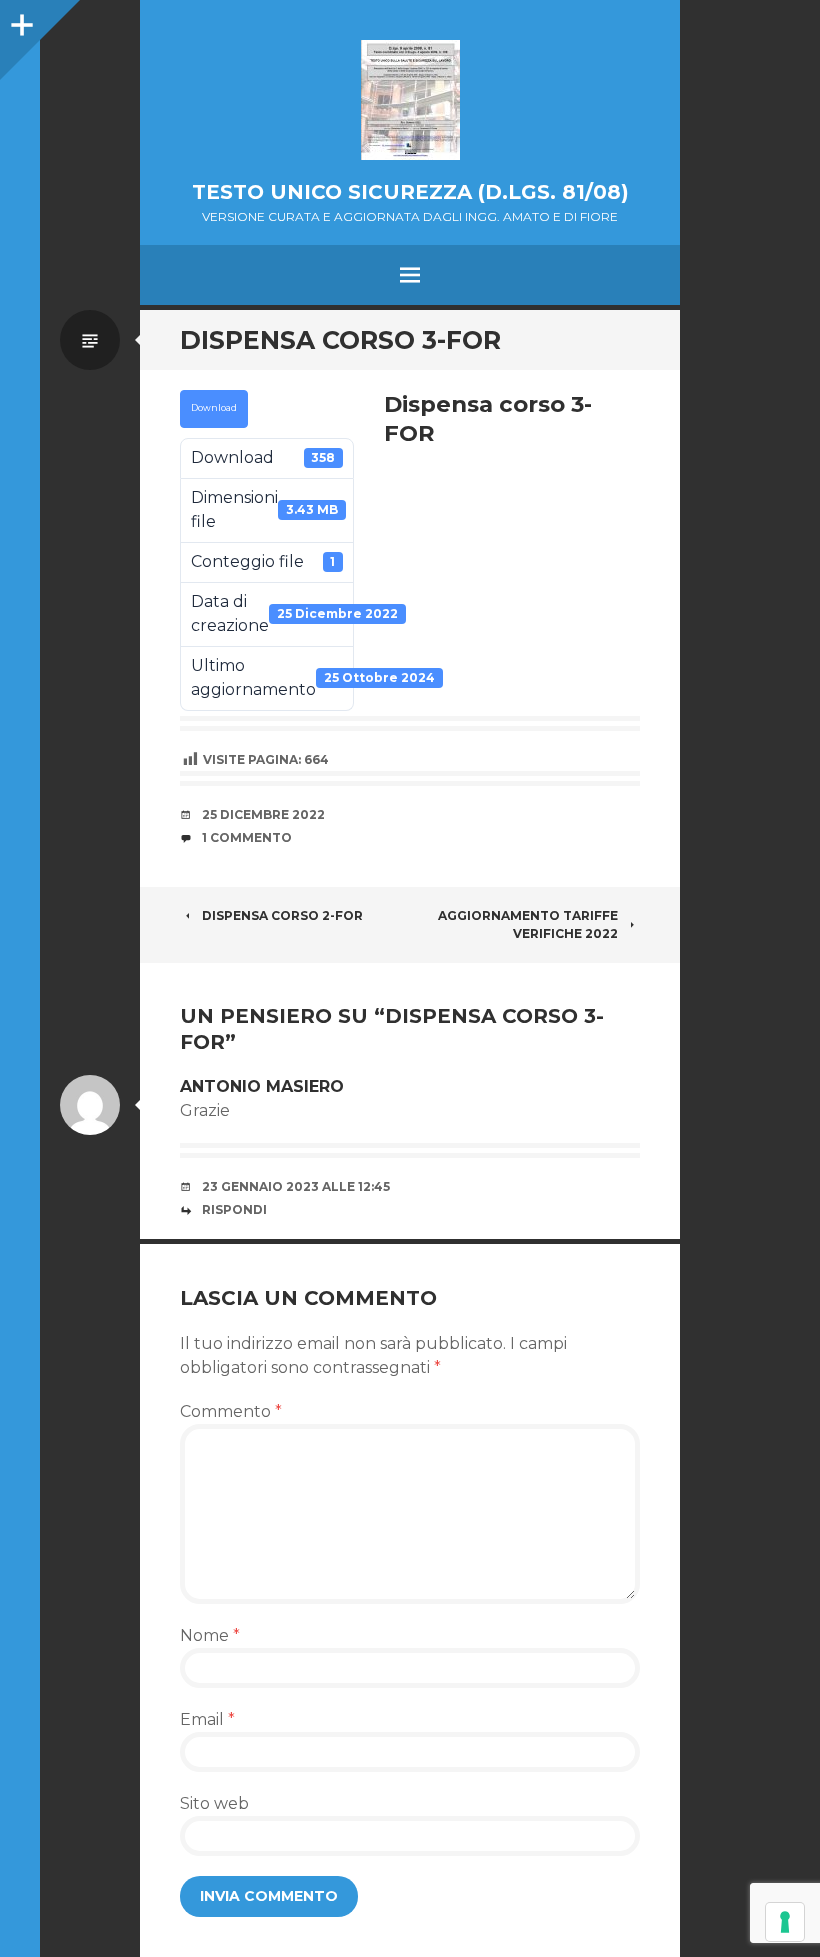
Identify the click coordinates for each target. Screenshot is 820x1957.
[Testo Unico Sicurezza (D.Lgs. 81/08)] (410, 100)
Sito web (214, 1803)
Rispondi (234, 1209)
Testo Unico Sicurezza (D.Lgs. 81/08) (410, 192)
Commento (231, 1411)
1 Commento (247, 837)
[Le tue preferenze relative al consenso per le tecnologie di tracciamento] (785, 1922)
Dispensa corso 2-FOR (282, 915)
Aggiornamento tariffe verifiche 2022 (528, 924)
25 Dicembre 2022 (263, 814)
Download (214, 408)
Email (207, 1719)
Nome (210, 1635)
